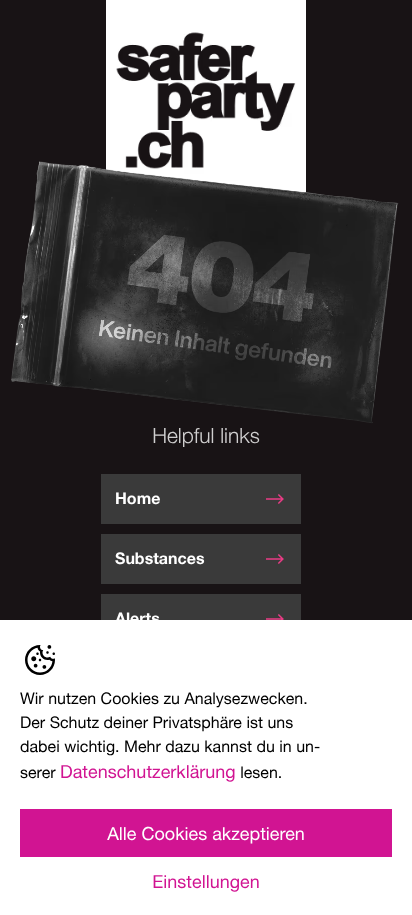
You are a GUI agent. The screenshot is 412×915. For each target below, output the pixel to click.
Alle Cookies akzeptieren (206, 833)
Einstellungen (205, 881)
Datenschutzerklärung (148, 771)
